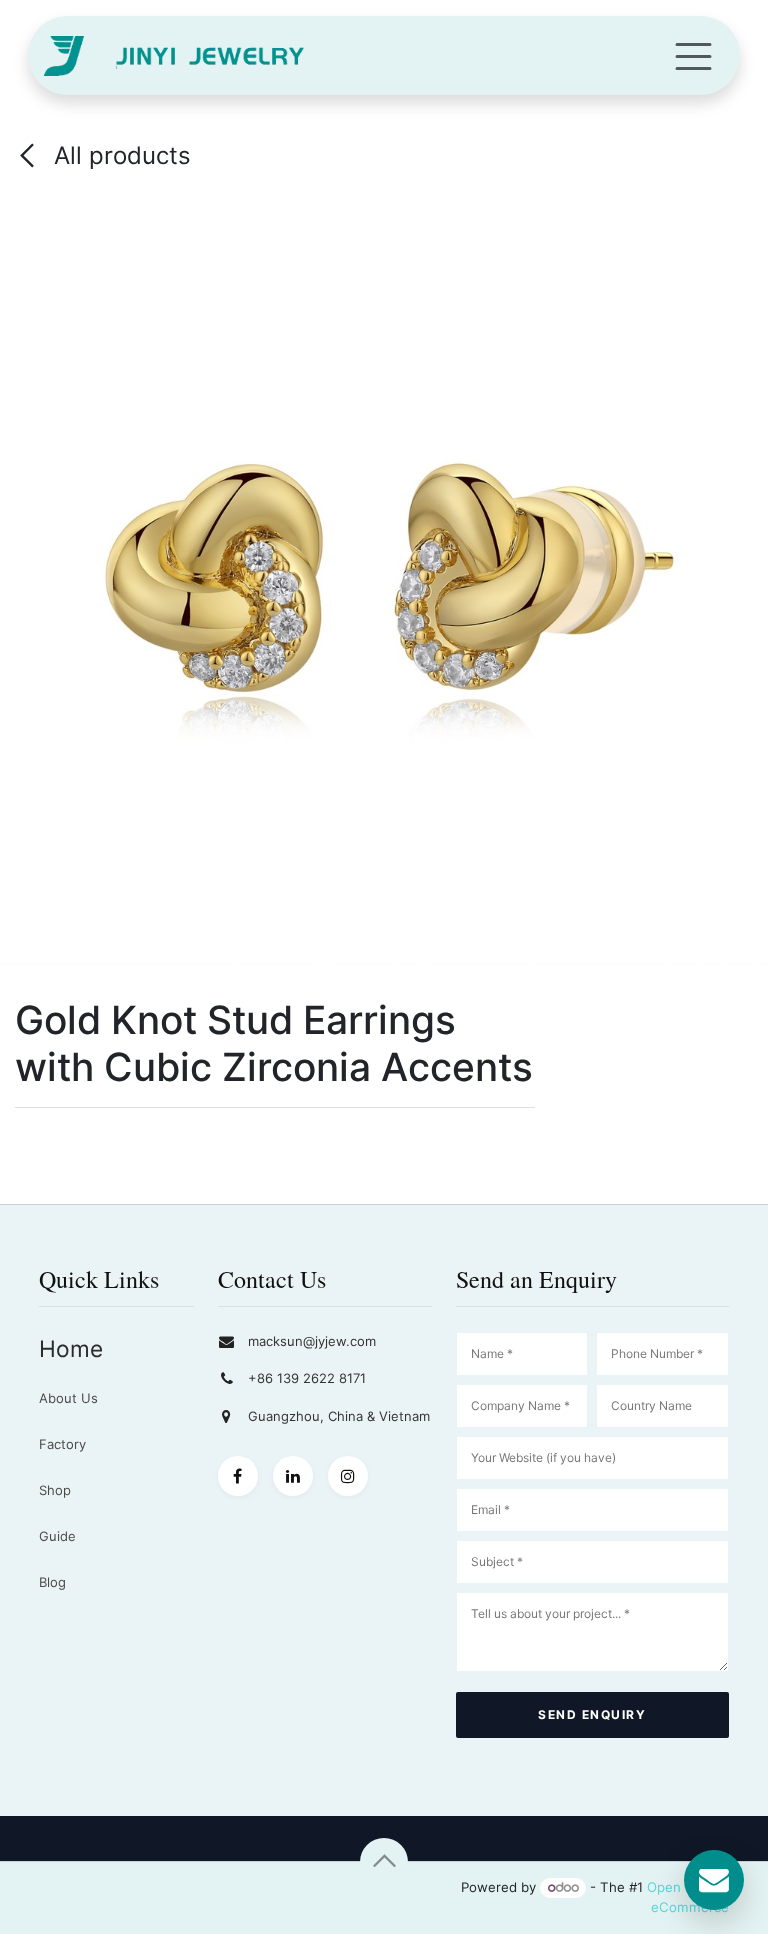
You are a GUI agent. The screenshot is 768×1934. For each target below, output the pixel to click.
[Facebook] (238, 1476)
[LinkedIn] (293, 1476)
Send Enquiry (592, 1714)
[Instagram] (348, 1476)
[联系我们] (714, 1880)
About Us (68, 1398)
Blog (52, 1582)
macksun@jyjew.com (312, 1341)
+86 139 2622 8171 (307, 1378)
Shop (55, 1490)
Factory (62, 1444)
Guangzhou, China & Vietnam (339, 1416)
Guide (57, 1536)
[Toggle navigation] (693, 55)
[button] (384, 1862)
